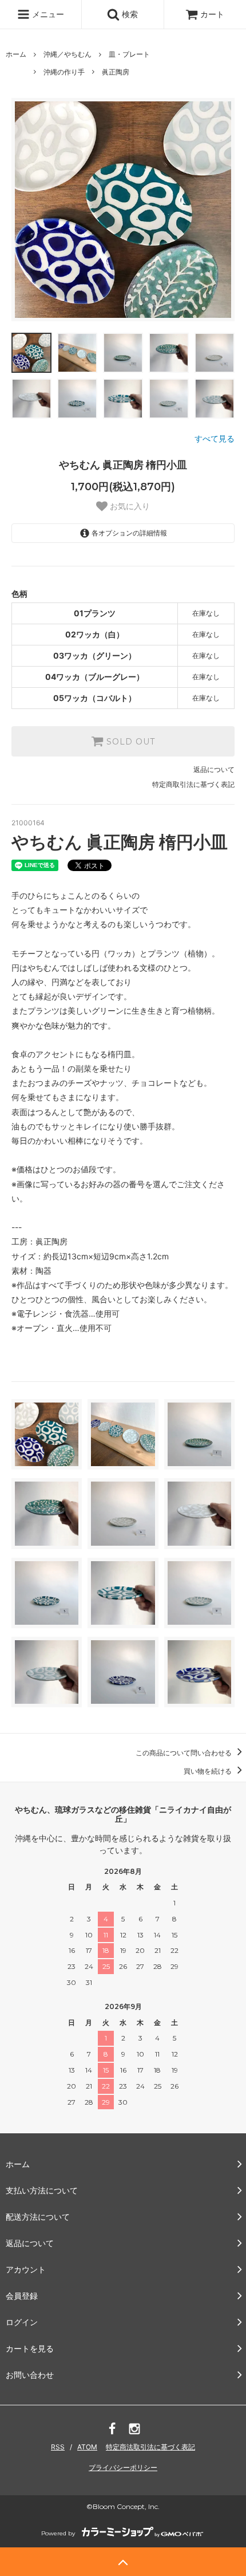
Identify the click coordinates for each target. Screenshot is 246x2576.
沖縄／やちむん (68, 54)
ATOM (87, 2447)
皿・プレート (129, 54)
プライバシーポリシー (123, 2467)
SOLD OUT (129, 742)
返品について (214, 769)
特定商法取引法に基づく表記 (150, 2447)
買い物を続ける (209, 1771)
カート (212, 14)
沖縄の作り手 (64, 72)
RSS (58, 2447)
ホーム (16, 54)
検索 (129, 14)
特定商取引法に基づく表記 (193, 784)
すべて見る (215, 438)
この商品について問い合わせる (184, 1753)
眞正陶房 (116, 72)
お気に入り (129, 506)
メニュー (47, 14)
